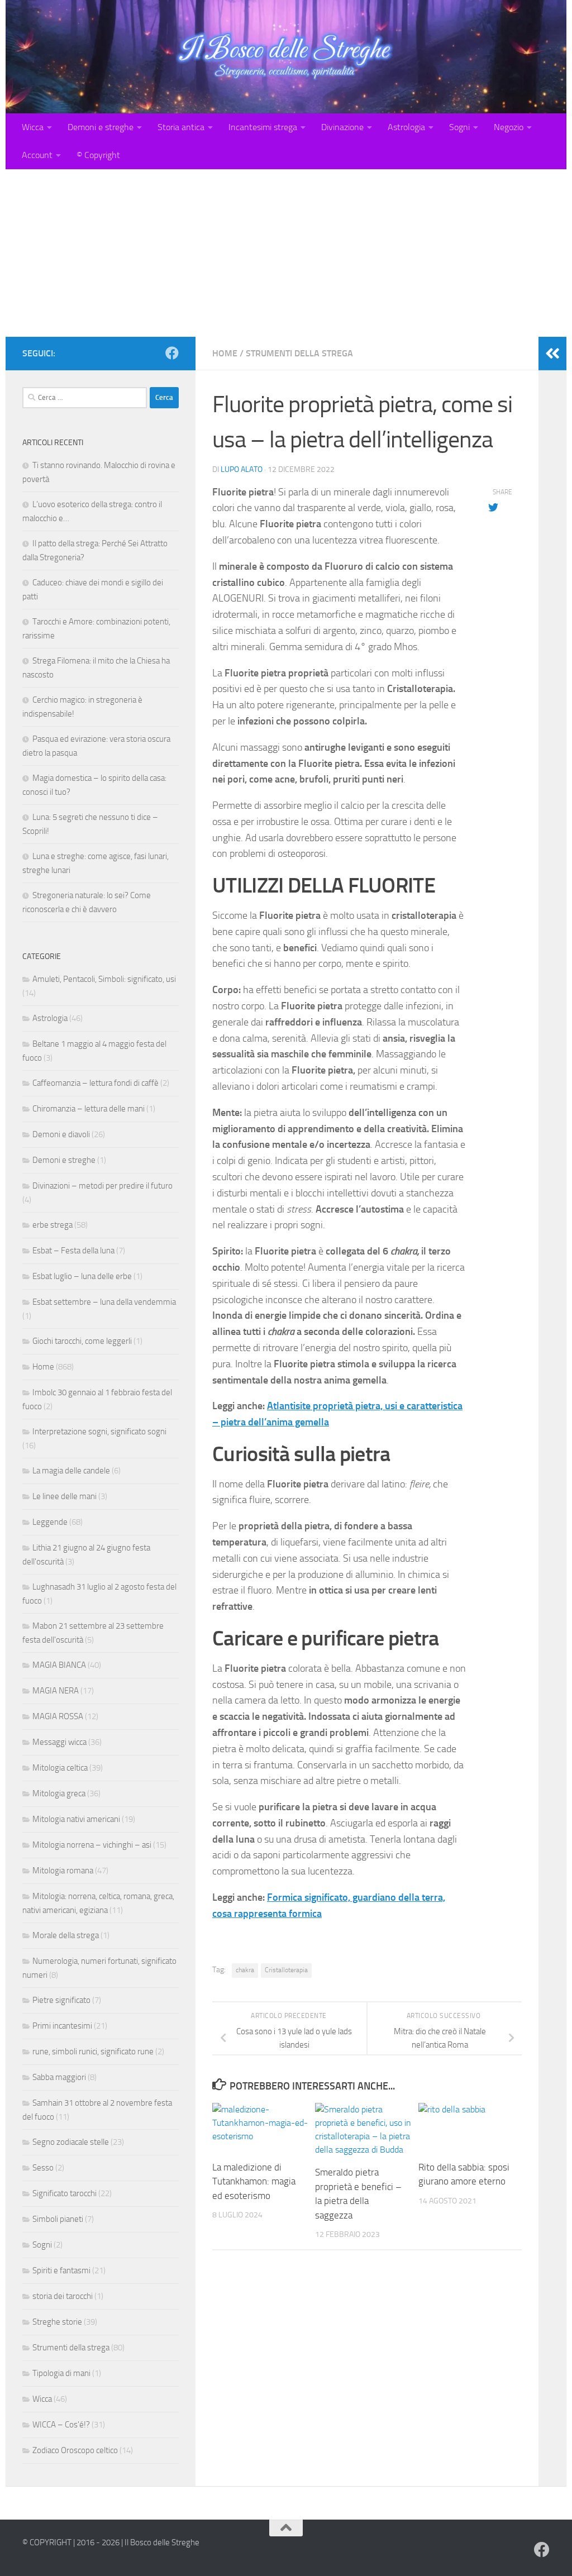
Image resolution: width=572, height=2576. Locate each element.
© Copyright (98, 155)
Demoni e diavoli (61, 1134)
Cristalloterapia (286, 1970)
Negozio (509, 127)
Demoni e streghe (101, 127)
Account (37, 155)
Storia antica (181, 127)
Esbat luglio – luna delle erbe (82, 1276)
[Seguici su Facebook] (172, 353)
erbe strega (53, 1225)
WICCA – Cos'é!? (61, 2425)
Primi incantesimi (62, 2026)
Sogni (459, 127)
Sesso (43, 2168)
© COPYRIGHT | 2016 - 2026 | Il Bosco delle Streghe (111, 2542)
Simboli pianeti (58, 2219)
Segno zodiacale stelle (71, 2142)
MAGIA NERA (56, 1691)
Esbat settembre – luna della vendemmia (104, 1302)
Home (225, 353)
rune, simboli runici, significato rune (93, 2052)
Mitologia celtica (60, 1768)
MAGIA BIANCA (59, 1665)
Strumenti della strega (299, 353)
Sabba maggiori (59, 2077)
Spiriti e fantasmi (61, 2270)
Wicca (33, 127)
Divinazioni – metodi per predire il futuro (103, 1186)
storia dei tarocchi (63, 2296)
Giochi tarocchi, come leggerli (82, 1341)
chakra (245, 1970)
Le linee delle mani (65, 1496)
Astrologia (406, 127)
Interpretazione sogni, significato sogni (99, 1432)
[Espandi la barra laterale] (552, 354)
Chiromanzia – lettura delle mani (89, 1109)
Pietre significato (61, 2000)
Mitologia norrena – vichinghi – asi (92, 1845)
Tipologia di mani (61, 2373)
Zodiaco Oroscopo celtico (75, 2450)
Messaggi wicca (59, 1742)
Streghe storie (57, 2322)
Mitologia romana (63, 1871)
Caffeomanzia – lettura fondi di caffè (96, 1083)
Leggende (50, 1522)
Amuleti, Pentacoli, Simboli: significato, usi (104, 979)
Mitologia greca (59, 1793)
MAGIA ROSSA (58, 1716)
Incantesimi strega (263, 127)
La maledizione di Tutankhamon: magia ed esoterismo (254, 2181)
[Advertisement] (286, 253)
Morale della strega (66, 1935)
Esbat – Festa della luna (73, 1251)
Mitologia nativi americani (76, 1819)
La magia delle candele (71, 1471)
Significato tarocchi (65, 2193)
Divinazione (342, 127)
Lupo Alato (242, 469)
